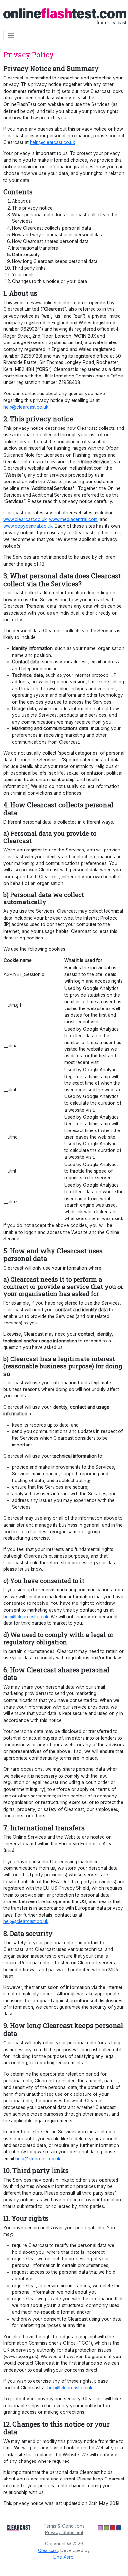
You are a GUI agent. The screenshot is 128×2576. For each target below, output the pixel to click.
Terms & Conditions (64, 2526)
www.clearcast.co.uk (25, 519)
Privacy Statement (64, 2532)
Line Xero (64, 2557)
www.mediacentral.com (73, 519)
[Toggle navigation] (11, 36)
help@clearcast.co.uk (52, 142)
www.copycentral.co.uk (28, 526)
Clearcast (48, 2550)
